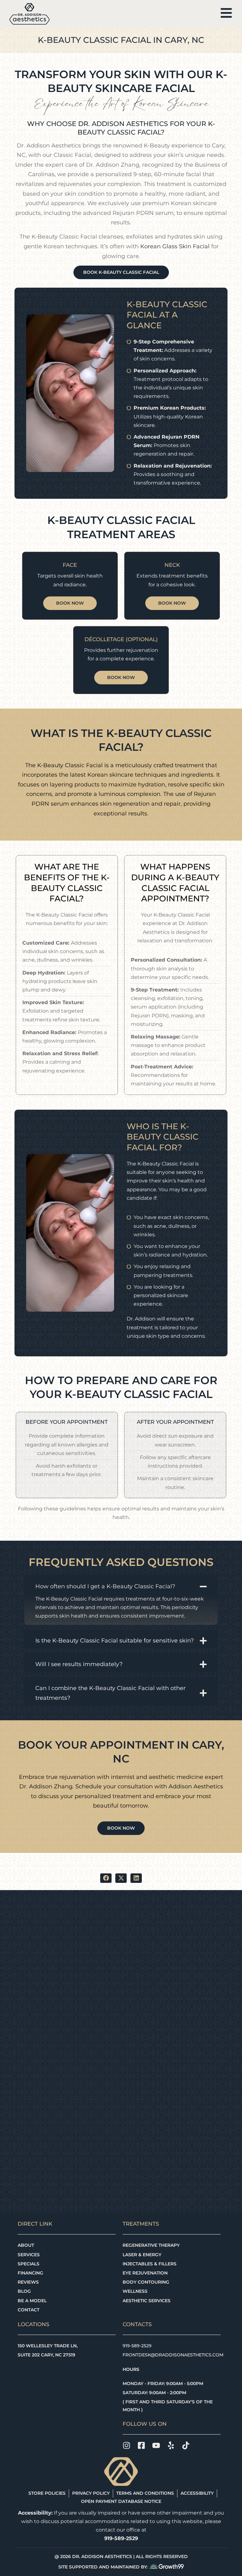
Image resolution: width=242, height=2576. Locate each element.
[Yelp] (171, 2445)
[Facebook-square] (141, 2445)
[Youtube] (156, 2445)
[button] (106, 1878)
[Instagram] (127, 2445)
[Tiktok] (186, 2445)
